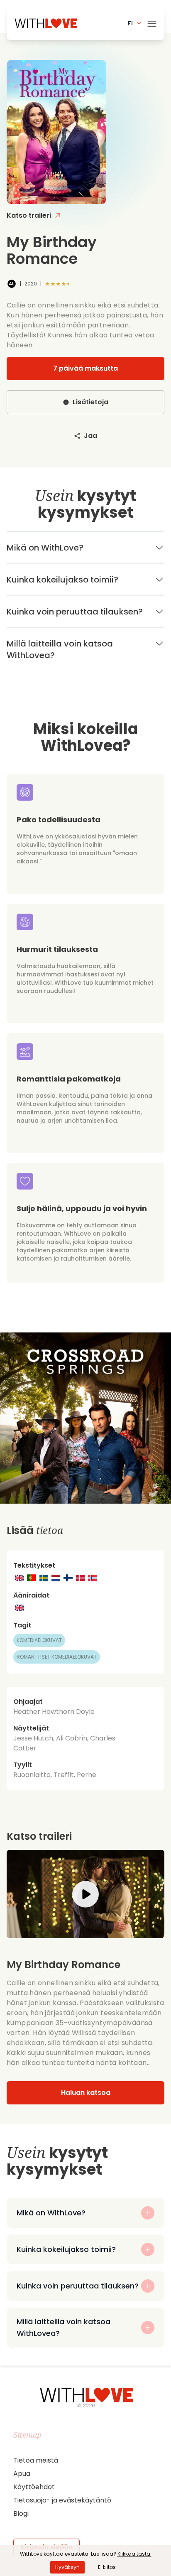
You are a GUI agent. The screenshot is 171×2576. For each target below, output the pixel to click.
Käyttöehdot (34, 2487)
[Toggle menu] (152, 22)
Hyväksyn (67, 2567)
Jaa (90, 436)
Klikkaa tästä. (134, 2554)
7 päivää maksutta (85, 368)
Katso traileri (29, 215)
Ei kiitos (107, 2567)
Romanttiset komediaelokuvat (57, 1657)
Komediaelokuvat (39, 1640)
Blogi (21, 2513)
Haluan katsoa (86, 2093)
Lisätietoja (90, 402)
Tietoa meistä (36, 2460)
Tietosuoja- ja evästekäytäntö (62, 2500)
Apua (22, 2474)
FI (130, 23)
